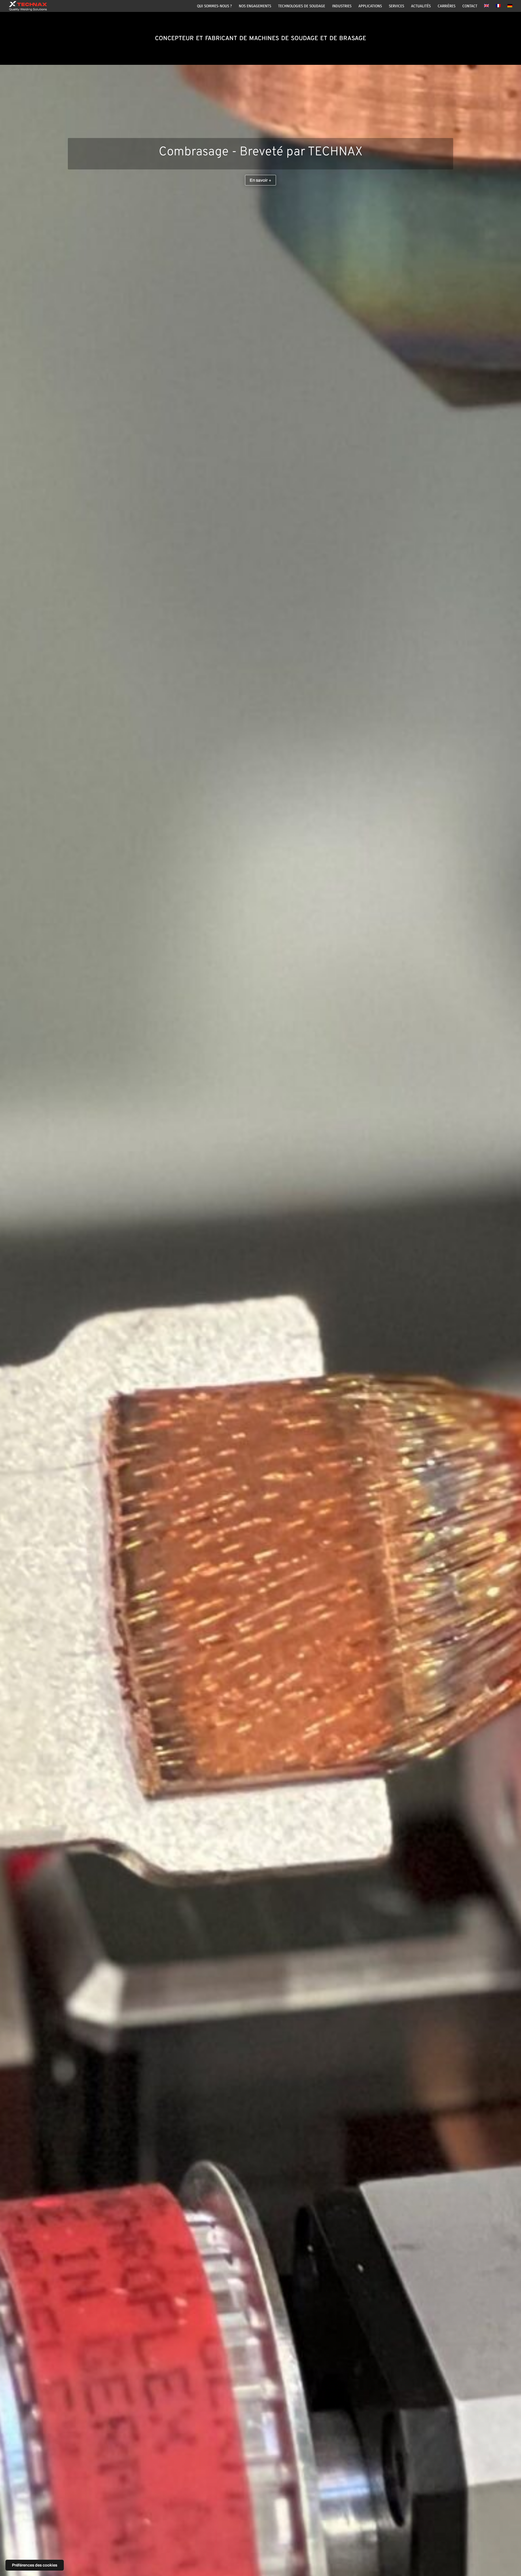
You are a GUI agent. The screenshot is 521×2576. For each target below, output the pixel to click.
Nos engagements (255, 6)
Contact (470, 6)
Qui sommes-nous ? (214, 6)
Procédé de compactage (260, 408)
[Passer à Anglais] (487, 8)
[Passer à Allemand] (510, 8)
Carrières (447, 6)
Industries (342, 6)
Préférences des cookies (35, 2565)
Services (396, 6)
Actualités (421, 6)
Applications (370, 6)
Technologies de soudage (302, 6)
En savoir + (260, 436)
